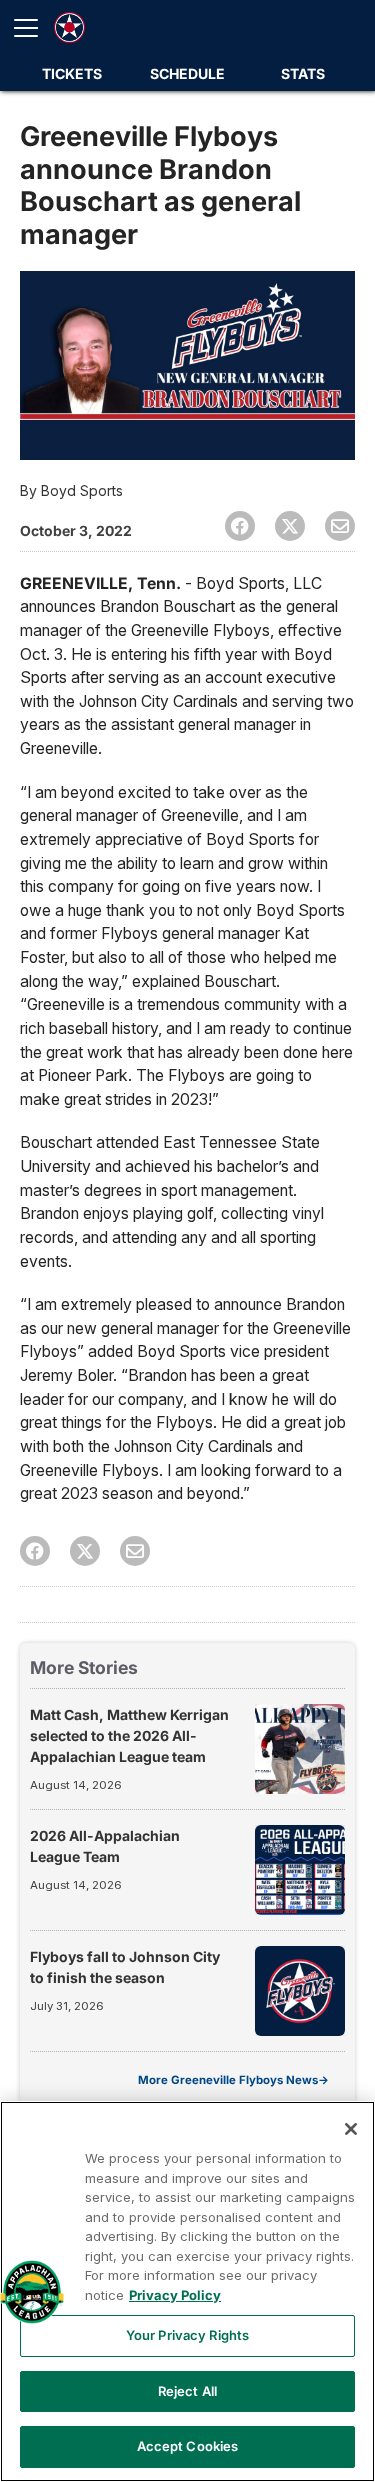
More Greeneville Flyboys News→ (233, 2080)
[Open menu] (34, 28)
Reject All (187, 2391)
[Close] (351, 2129)
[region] (187, 2291)
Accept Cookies (188, 2446)
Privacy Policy (175, 2295)
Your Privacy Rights (187, 2335)
